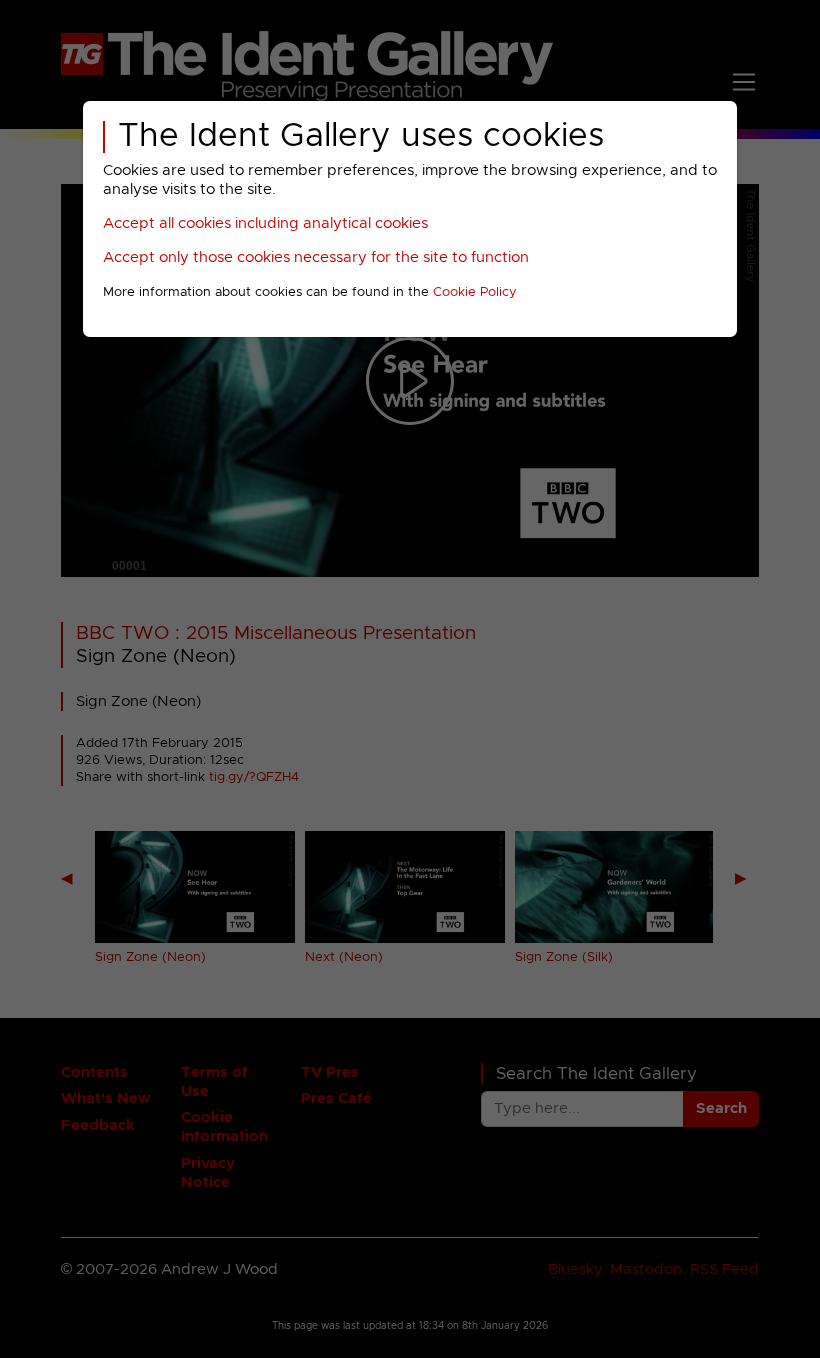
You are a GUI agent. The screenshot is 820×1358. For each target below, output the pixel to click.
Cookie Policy (475, 292)
